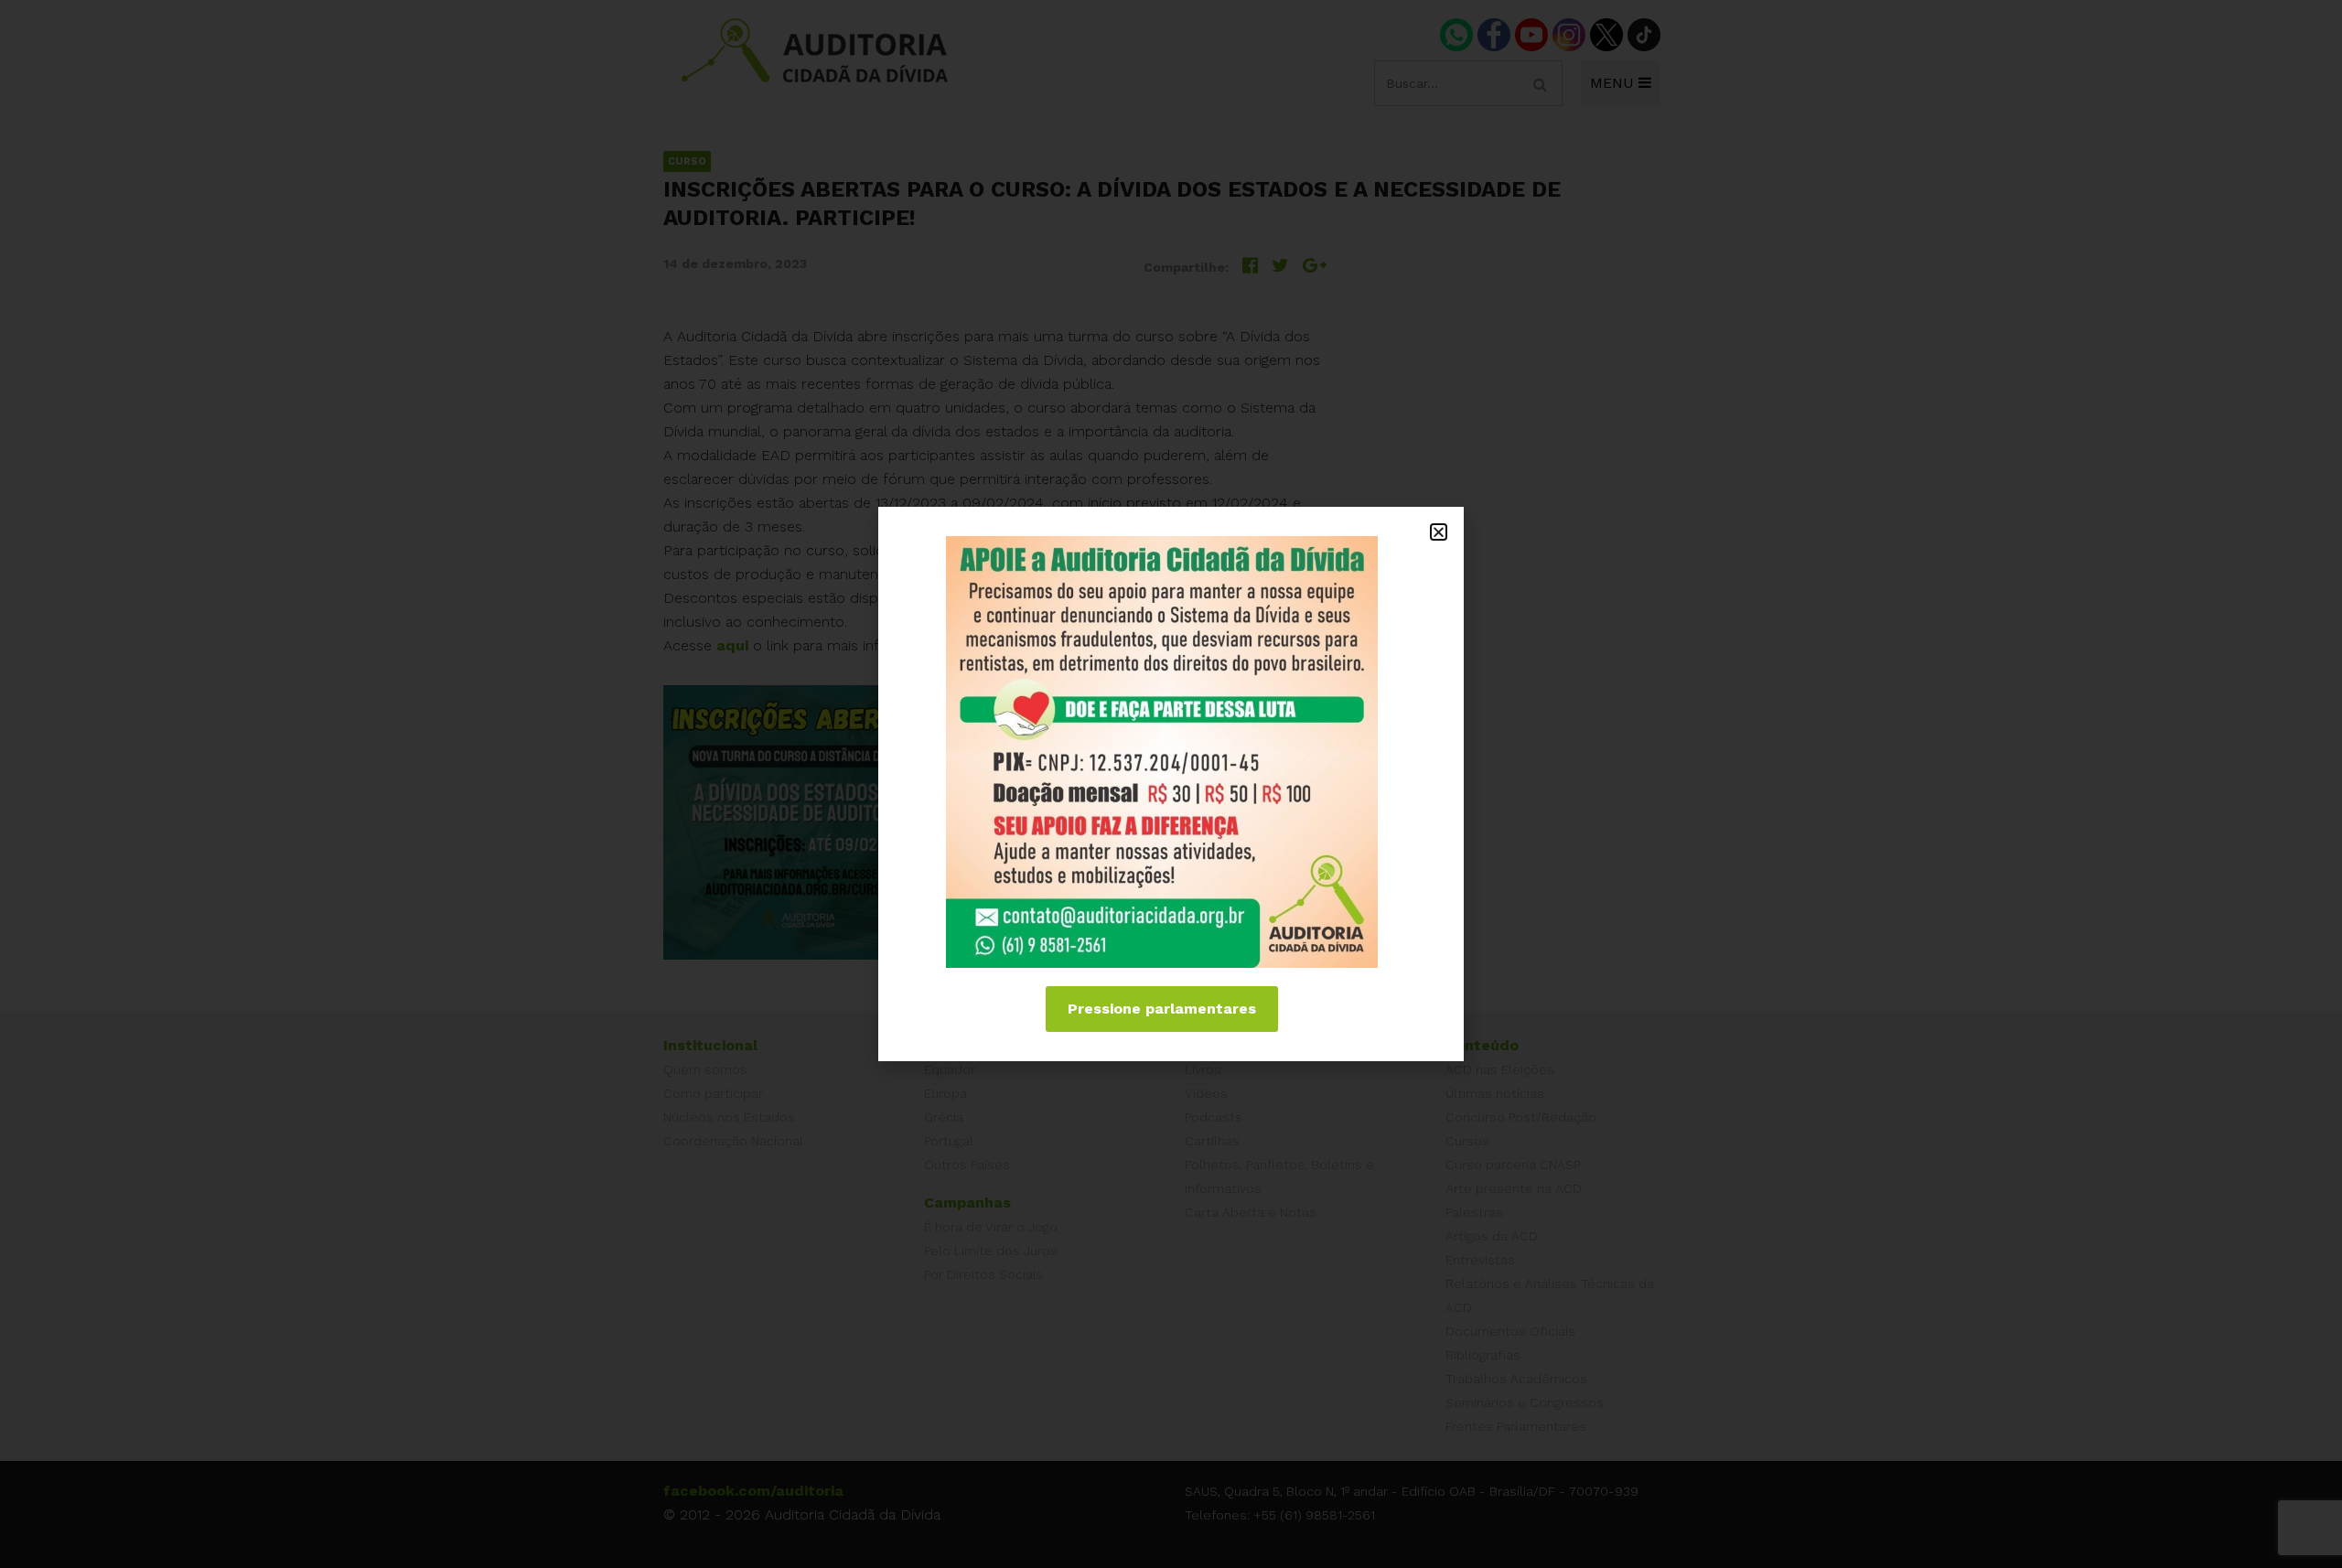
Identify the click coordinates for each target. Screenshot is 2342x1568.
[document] (1171, 784)
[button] (1439, 532)
